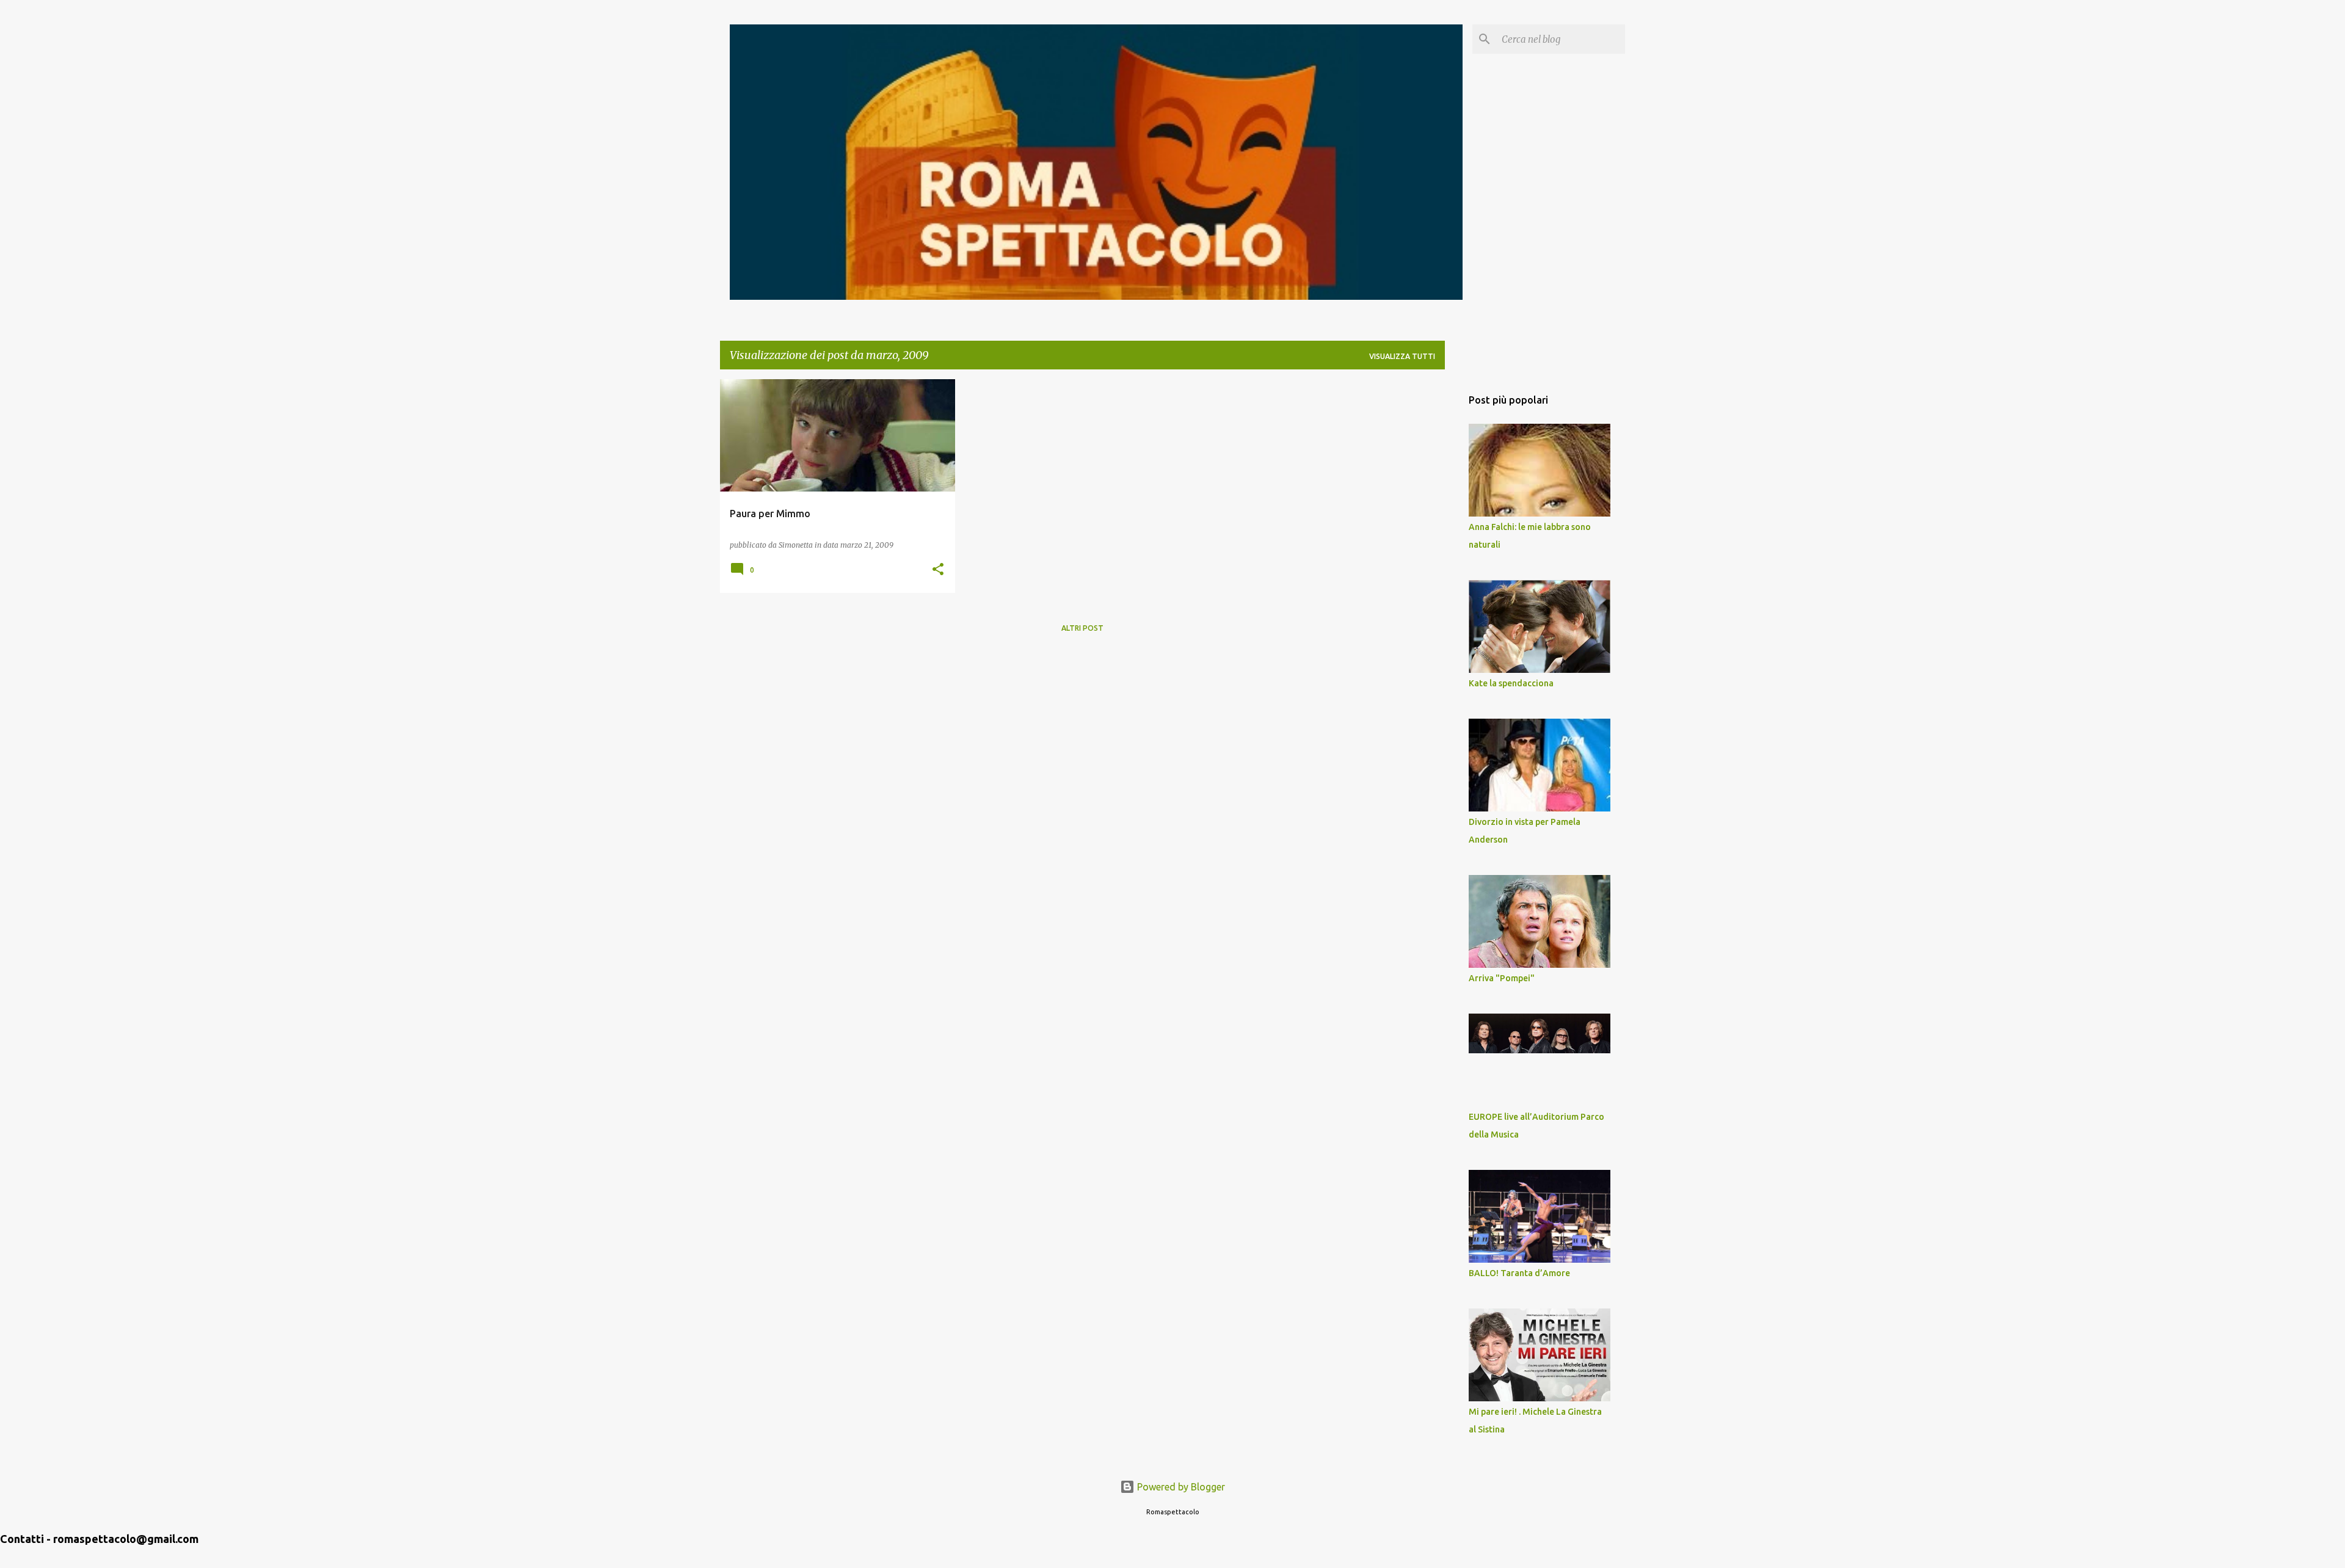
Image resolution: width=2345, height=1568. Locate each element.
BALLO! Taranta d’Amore (1519, 1273)
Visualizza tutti (1402, 356)
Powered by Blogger (1180, 1487)
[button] (938, 570)
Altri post (1082, 628)
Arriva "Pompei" (1502, 978)
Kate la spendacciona (1511, 683)
